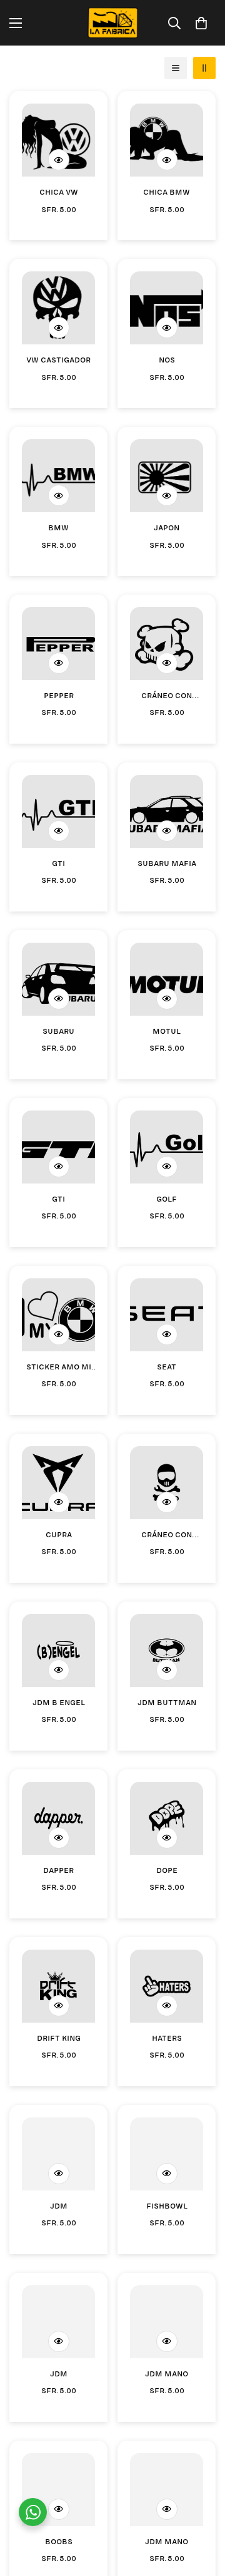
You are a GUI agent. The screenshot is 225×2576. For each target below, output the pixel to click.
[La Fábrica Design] (113, 23)
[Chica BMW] (167, 140)
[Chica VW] (58, 140)
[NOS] (167, 308)
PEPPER (59, 694)
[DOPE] (167, 1818)
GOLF (167, 1198)
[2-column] (204, 68)
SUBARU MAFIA (167, 862)
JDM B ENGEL (59, 1701)
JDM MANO (167, 2373)
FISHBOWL (167, 2205)
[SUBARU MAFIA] (167, 811)
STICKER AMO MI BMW (59, 1367)
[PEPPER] (58, 644)
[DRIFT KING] (58, 1986)
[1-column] (176, 68)
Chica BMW (167, 191)
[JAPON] (167, 476)
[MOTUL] (167, 979)
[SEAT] (167, 1315)
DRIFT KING (59, 2037)
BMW (58, 527)
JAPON (167, 527)
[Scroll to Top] (202, 2510)
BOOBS (59, 2540)
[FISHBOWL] (167, 2154)
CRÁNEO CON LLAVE (167, 1534)
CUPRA (59, 1533)
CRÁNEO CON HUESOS (167, 695)
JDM (59, 2205)
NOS (167, 359)
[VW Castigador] (58, 308)
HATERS (167, 2037)
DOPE (167, 1869)
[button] (201, 23)
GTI (58, 862)
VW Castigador (58, 359)
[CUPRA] (58, 1483)
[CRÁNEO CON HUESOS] (167, 644)
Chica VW (59, 191)
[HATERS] (167, 1986)
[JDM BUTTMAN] (167, 1650)
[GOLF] (167, 1147)
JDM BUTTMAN (167, 1701)
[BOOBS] (58, 2490)
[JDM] (58, 2154)
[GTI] (58, 811)
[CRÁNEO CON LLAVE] (167, 1483)
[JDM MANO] (167, 2322)
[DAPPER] (58, 1818)
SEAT (167, 1366)
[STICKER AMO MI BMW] (58, 1315)
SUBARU (58, 1030)
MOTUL (167, 1030)
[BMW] (58, 476)
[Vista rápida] (59, 160)
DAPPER (58, 1869)
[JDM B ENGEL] (58, 1650)
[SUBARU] (58, 979)
